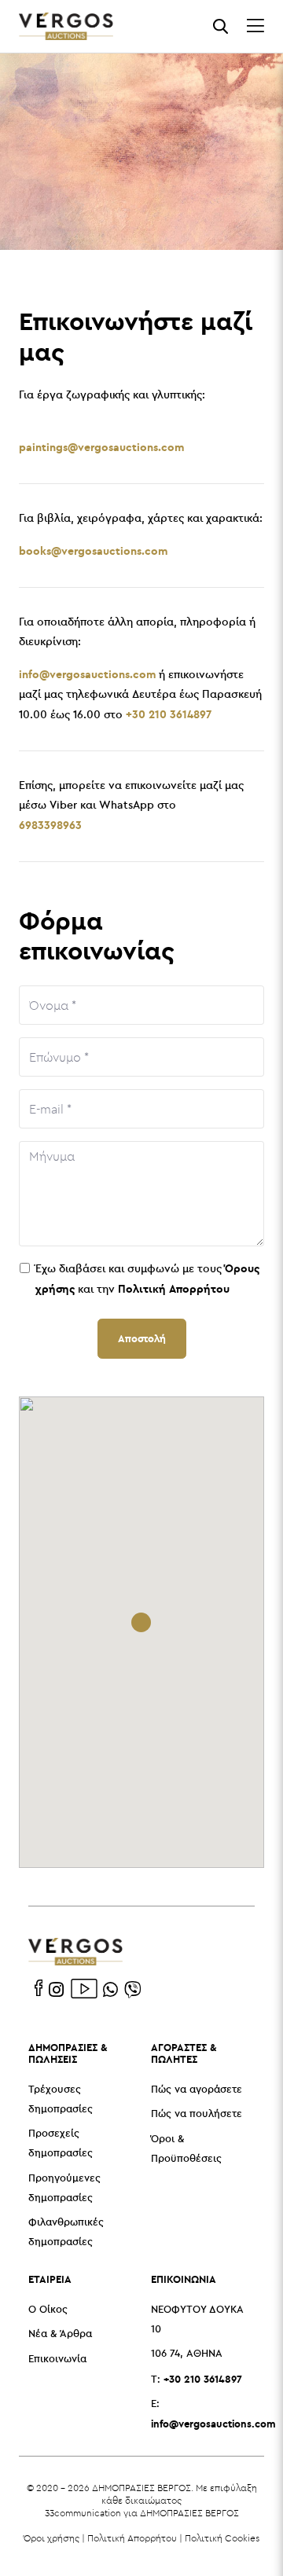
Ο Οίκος (48, 2310)
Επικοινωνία (57, 2359)
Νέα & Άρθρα (60, 2334)
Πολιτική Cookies (222, 2538)
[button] (141, 1622)
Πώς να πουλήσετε (197, 2114)
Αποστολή (142, 1338)
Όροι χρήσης (51, 2538)
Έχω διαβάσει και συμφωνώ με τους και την (147, 1279)
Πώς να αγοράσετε (197, 2090)
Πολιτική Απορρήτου (132, 2538)
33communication (83, 2513)
